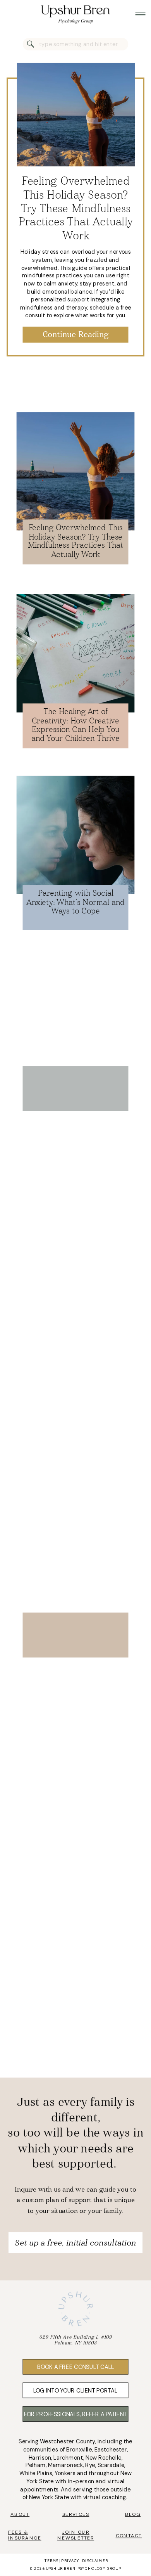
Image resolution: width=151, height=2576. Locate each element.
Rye (90, 2465)
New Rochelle (104, 2458)
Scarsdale (111, 2465)
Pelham (35, 2465)
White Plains (36, 2474)
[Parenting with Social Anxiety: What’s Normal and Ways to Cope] (76, 835)
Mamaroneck (65, 2465)
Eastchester (111, 2450)
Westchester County (68, 2442)
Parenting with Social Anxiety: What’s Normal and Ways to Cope (75, 903)
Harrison (40, 2458)
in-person (81, 2481)
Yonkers (65, 2474)
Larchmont (68, 2458)
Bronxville (79, 2450)
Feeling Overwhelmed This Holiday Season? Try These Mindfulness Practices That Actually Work (76, 209)
